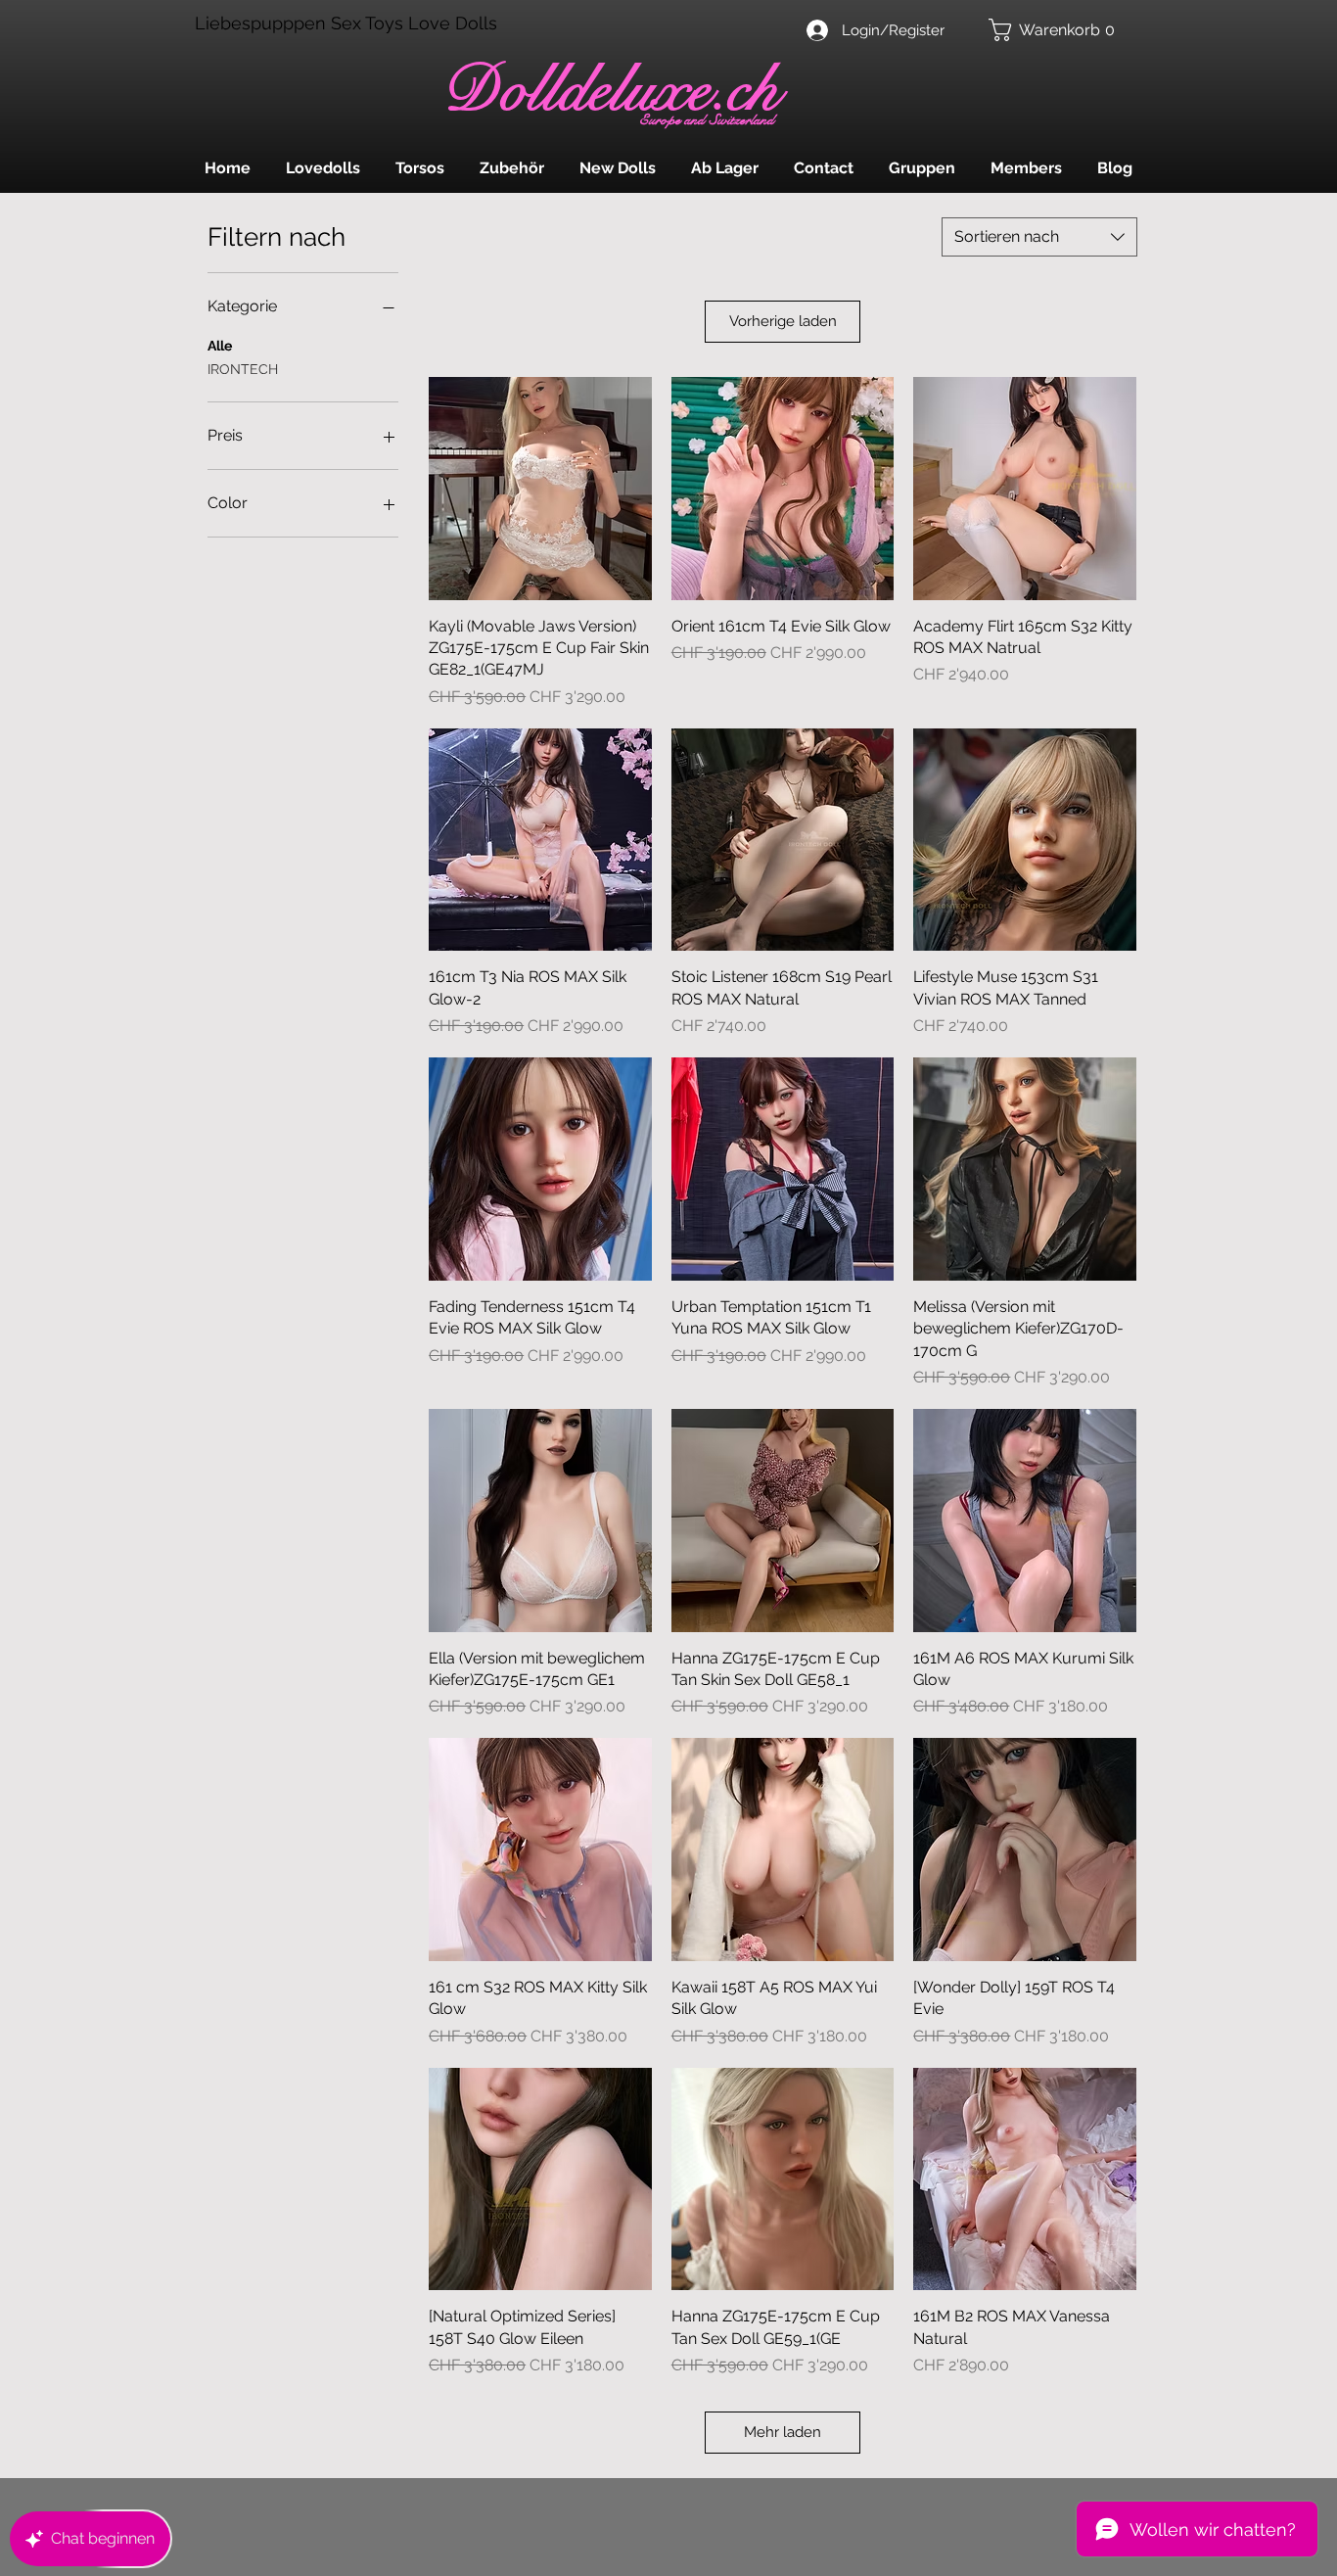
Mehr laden (783, 2432)
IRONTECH (243, 369)
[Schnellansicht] (540, 489)
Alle (220, 346)
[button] (1057, 30)
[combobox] (1039, 237)
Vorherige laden (783, 321)
